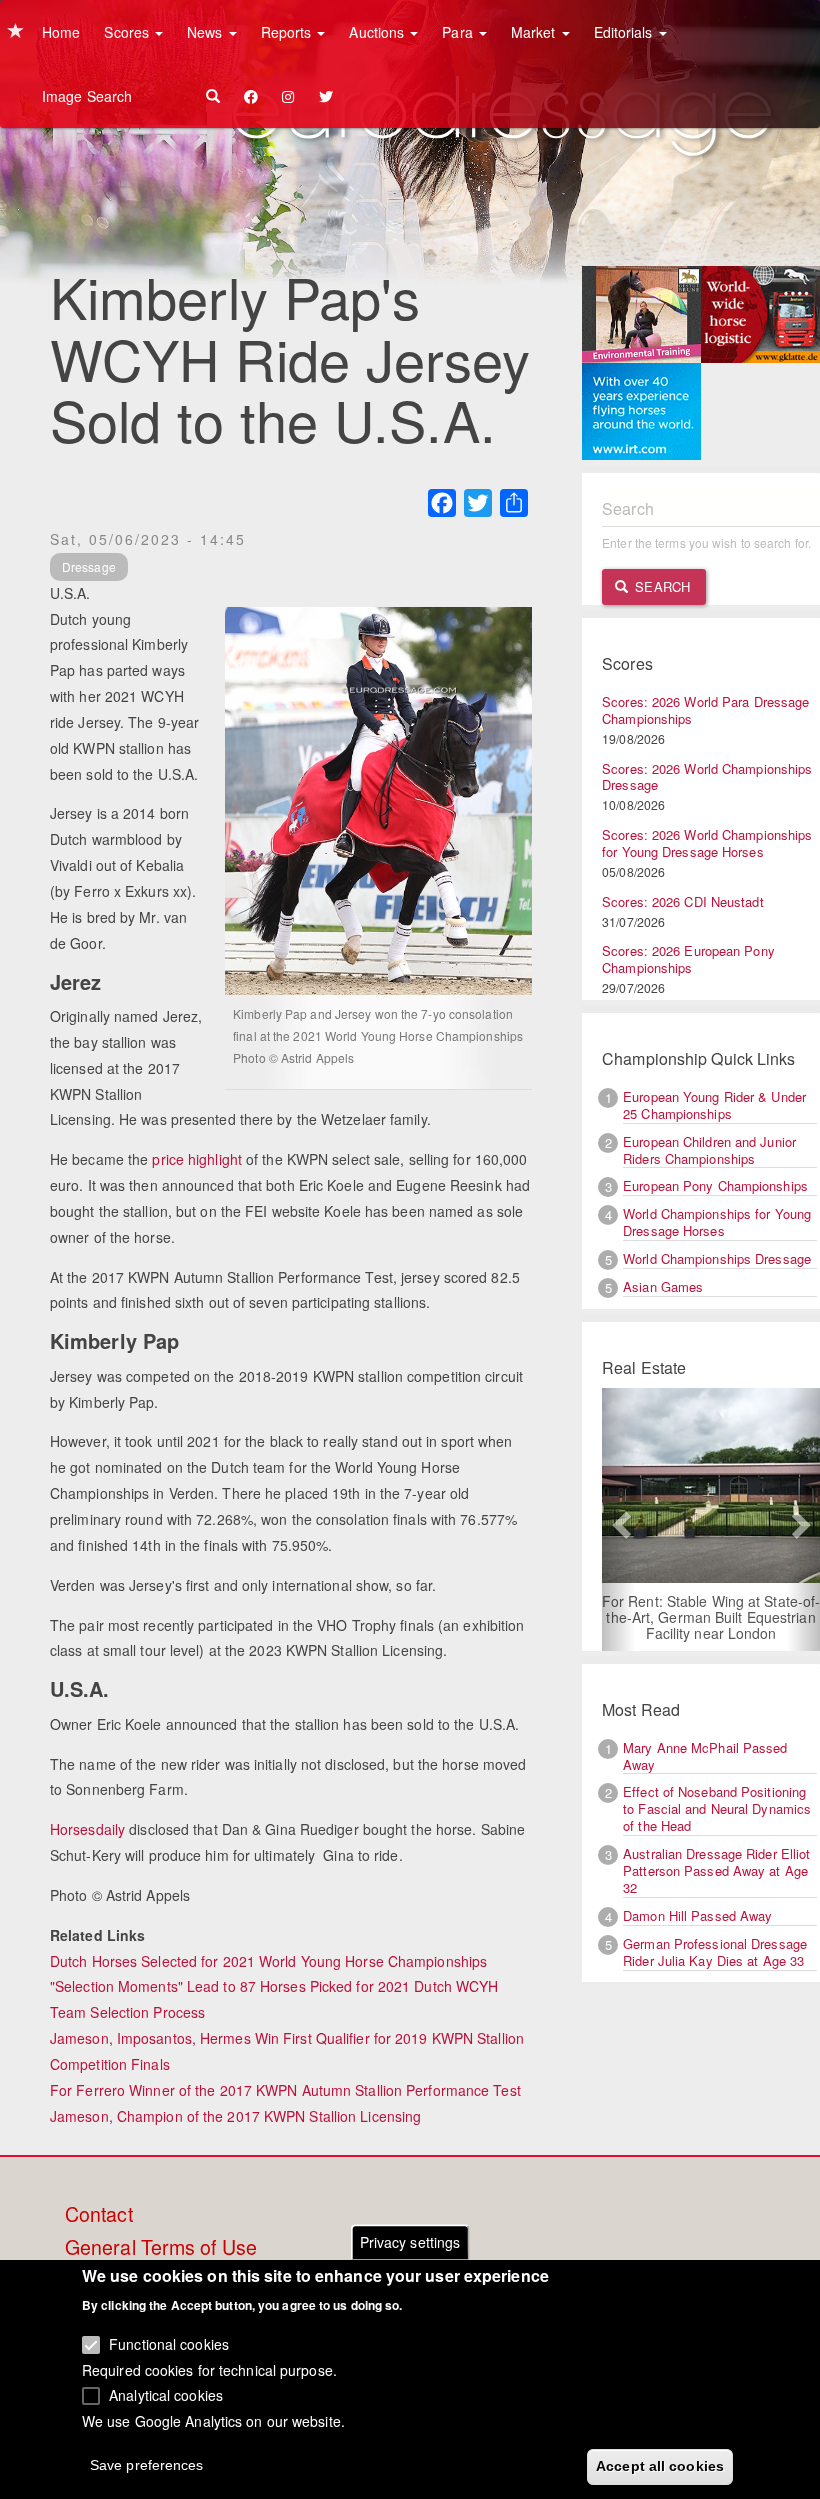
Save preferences (147, 2465)
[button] (618, 1519)
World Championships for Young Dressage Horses (717, 1222)
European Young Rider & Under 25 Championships (714, 1105)
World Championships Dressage (717, 1258)
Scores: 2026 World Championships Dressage (707, 777)
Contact (99, 2215)
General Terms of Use (161, 2248)
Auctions (378, 32)
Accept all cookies (660, 2466)
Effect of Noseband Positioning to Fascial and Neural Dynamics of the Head (717, 1808)
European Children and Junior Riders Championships (709, 1150)
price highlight (197, 1159)
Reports (288, 32)
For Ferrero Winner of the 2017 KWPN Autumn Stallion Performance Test (285, 2090)
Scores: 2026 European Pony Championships (688, 959)
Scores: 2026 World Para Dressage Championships (705, 710)
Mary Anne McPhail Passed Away (705, 1756)
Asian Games (663, 1286)
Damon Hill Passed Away (697, 1915)
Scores (128, 32)
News (207, 32)
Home (61, 32)
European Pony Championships (715, 1185)
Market (535, 32)
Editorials (625, 32)
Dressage (89, 566)
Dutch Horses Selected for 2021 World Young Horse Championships (268, 1961)
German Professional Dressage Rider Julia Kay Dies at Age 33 (715, 1952)
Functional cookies (169, 2344)
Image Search (87, 96)
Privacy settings (410, 2242)
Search (660, 586)
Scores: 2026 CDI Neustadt (683, 901)
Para (459, 32)
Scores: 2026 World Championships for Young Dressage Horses (707, 843)
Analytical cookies (166, 2395)
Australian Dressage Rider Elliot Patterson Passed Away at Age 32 (716, 1870)
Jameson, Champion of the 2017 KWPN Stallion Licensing (235, 2116)
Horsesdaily (87, 1829)
